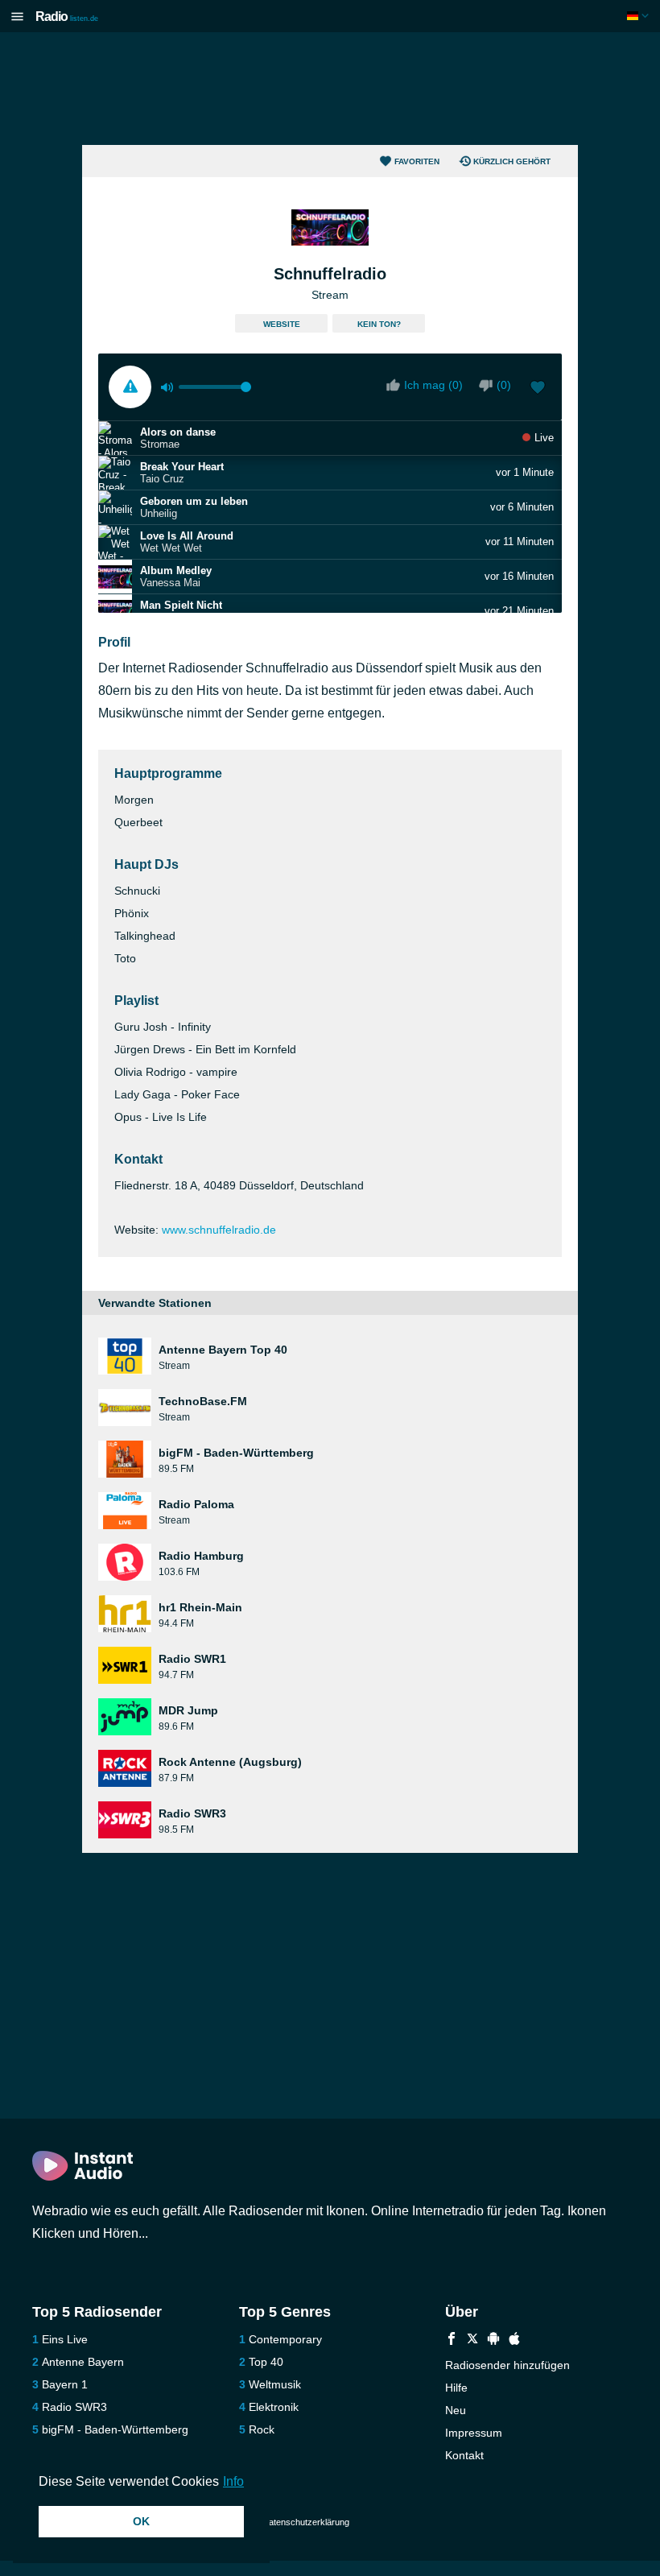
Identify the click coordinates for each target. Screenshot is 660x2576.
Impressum (474, 2433)
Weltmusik (275, 2384)
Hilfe (456, 2388)
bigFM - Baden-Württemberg (115, 2429)
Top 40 (266, 2362)
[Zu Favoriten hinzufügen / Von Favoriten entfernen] (538, 389)
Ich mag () (433, 385)
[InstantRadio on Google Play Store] (493, 2340)
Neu (456, 2410)
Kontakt (464, 2455)
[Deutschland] (639, 16)
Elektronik (274, 2407)
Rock (262, 2429)
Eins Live (65, 2339)
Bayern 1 (65, 2384)
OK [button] (141, 2521)
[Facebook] (452, 2340)
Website (282, 324)
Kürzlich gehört (512, 161)
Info (233, 2481)
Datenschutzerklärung (306, 2522)
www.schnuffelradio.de (219, 1230)
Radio (67, 17)
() (504, 385)
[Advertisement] (330, 89)
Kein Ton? (379, 324)
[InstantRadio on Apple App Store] (514, 2340)
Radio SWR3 (74, 2407)
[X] (472, 2340)
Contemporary (285, 2339)
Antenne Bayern (83, 2362)
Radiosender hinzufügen (507, 2365)
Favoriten (417, 161)
